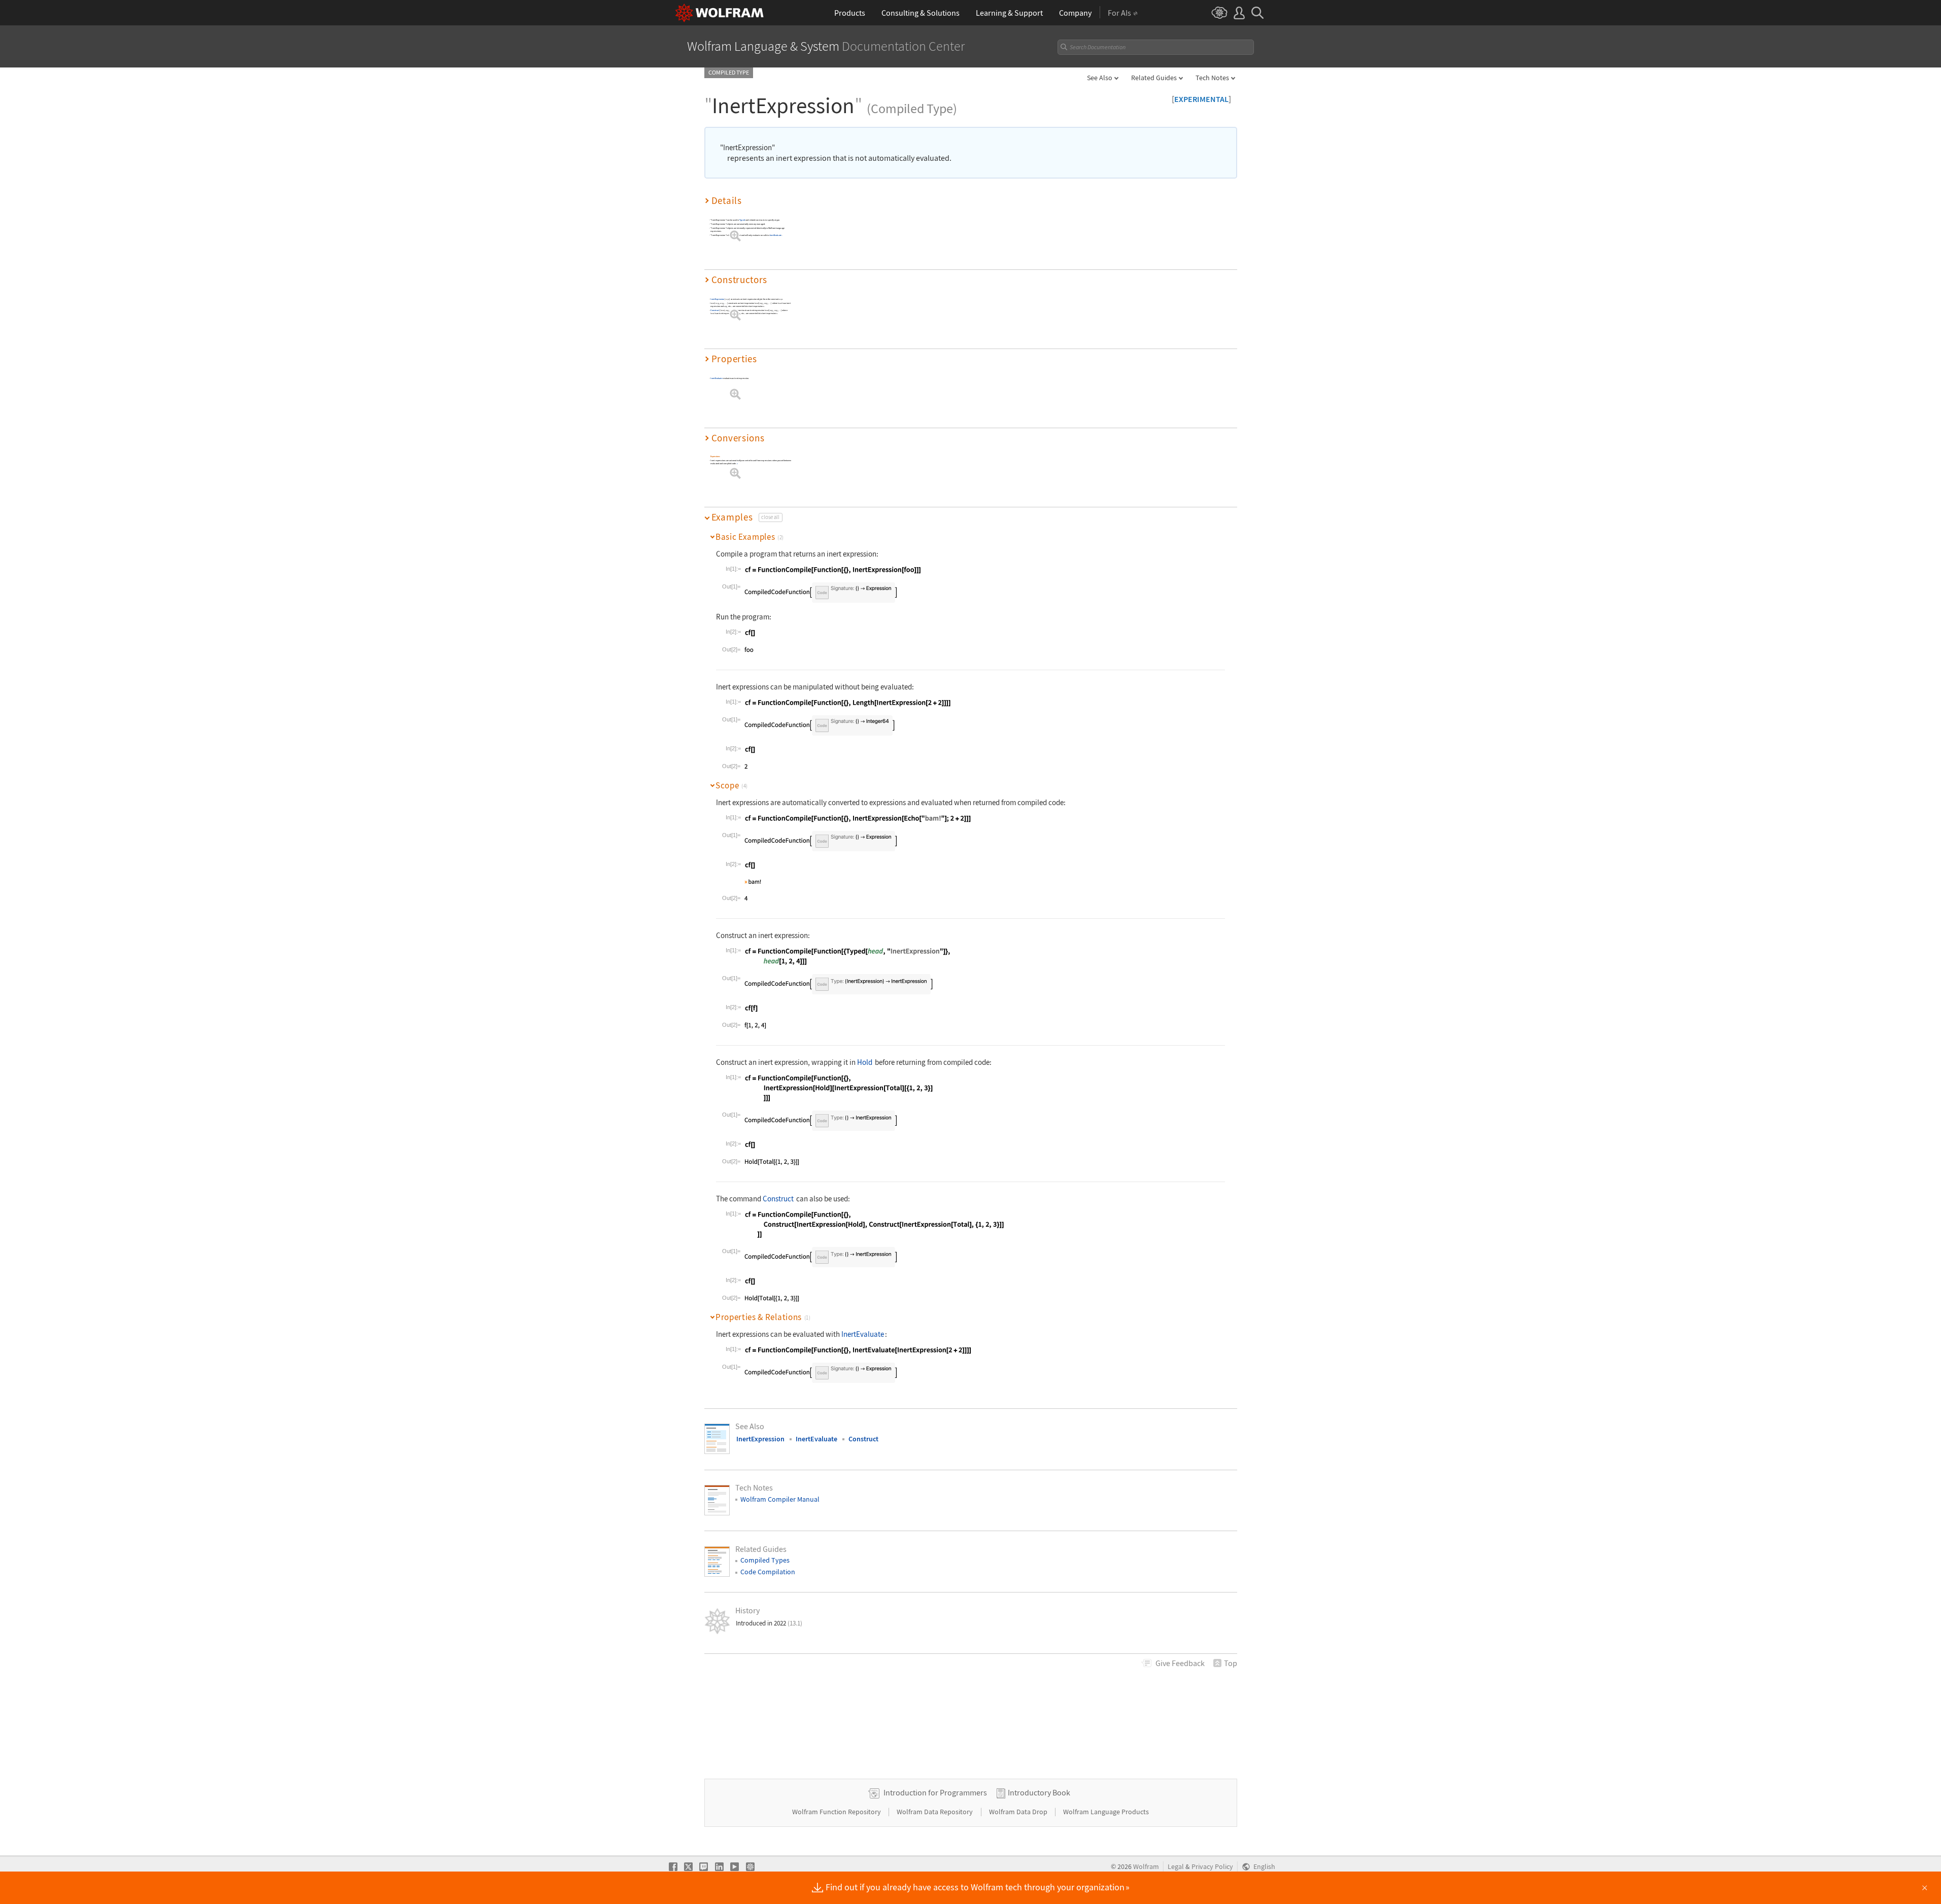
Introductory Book (1039, 1792)
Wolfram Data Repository (935, 1812)
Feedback (1180, 1663)
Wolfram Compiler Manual (780, 1499)
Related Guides (1154, 78)
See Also (1100, 78)
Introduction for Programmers (935, 1792)
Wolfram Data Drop (1019, 1812)
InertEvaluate (775, 235)
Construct (715, 310)
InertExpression (717, 299)
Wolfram (1146, 1867)
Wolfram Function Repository (837, 1812)
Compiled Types (765, 1560)
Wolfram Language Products (1106, 1812)
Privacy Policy (1212, 1867)
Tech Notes (1212, 78)
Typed (742, 220)
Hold (865, 1062)
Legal (1176, 1867)
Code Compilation (768, 1572)
